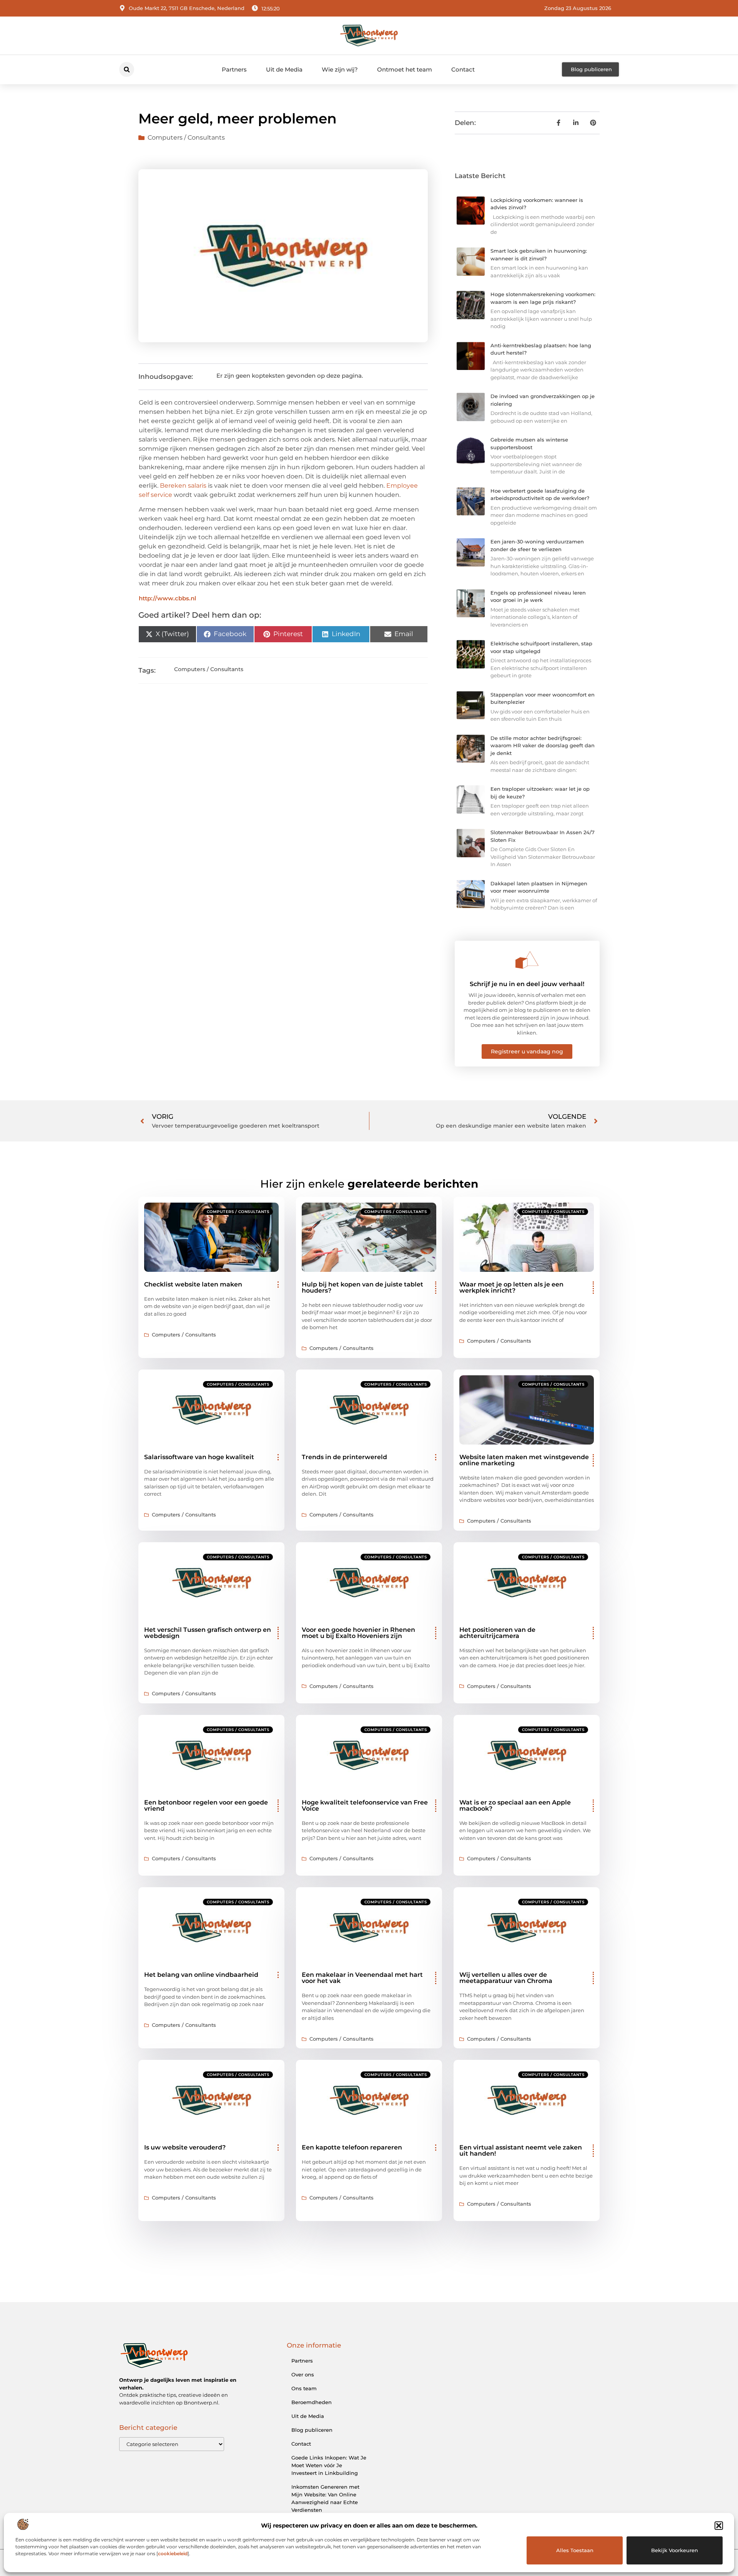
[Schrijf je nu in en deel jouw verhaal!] (527, 960)
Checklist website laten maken (193, 1284)
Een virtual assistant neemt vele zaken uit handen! (521, 2150)
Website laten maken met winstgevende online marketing (524, 1460)
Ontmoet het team (405, 69)
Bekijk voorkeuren (675, 2550)
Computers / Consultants (186, 137)
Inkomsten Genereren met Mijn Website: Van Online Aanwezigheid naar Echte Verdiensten (325, 2498)
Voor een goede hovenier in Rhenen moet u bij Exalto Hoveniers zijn (358, 1633)
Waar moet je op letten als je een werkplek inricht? (511, 1287)
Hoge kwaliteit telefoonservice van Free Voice (365, 1805)
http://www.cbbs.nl (167, 598)
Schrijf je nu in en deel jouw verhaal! (527, 984)
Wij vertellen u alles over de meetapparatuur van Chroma (506, 1978)
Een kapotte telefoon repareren (352, 2147)
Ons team (304, 2388)
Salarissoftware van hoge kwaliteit (199, 1457)
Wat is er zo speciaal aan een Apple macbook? (515, 1805)
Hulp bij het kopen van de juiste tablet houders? (362, 1287)
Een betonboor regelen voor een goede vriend (206, 1805)
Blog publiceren (312, 2430)
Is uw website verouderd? (185, 2147)
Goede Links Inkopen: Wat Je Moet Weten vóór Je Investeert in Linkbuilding (329, 2465)
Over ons (303, 2374)
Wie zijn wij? (340, 69)
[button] (719, 2526)
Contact (463, 69)
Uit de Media (284, 69)
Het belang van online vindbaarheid (201, 1975)
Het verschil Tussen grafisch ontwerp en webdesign (208, 1633)
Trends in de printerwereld (344, 1457)
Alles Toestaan (575, 2550)
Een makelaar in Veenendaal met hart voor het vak (362, 1978)
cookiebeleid (173, 2554)
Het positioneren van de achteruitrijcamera (497, 1633)
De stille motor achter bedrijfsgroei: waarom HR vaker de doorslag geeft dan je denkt (543, 746)
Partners (234, 69)
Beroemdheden (312, 2402)
